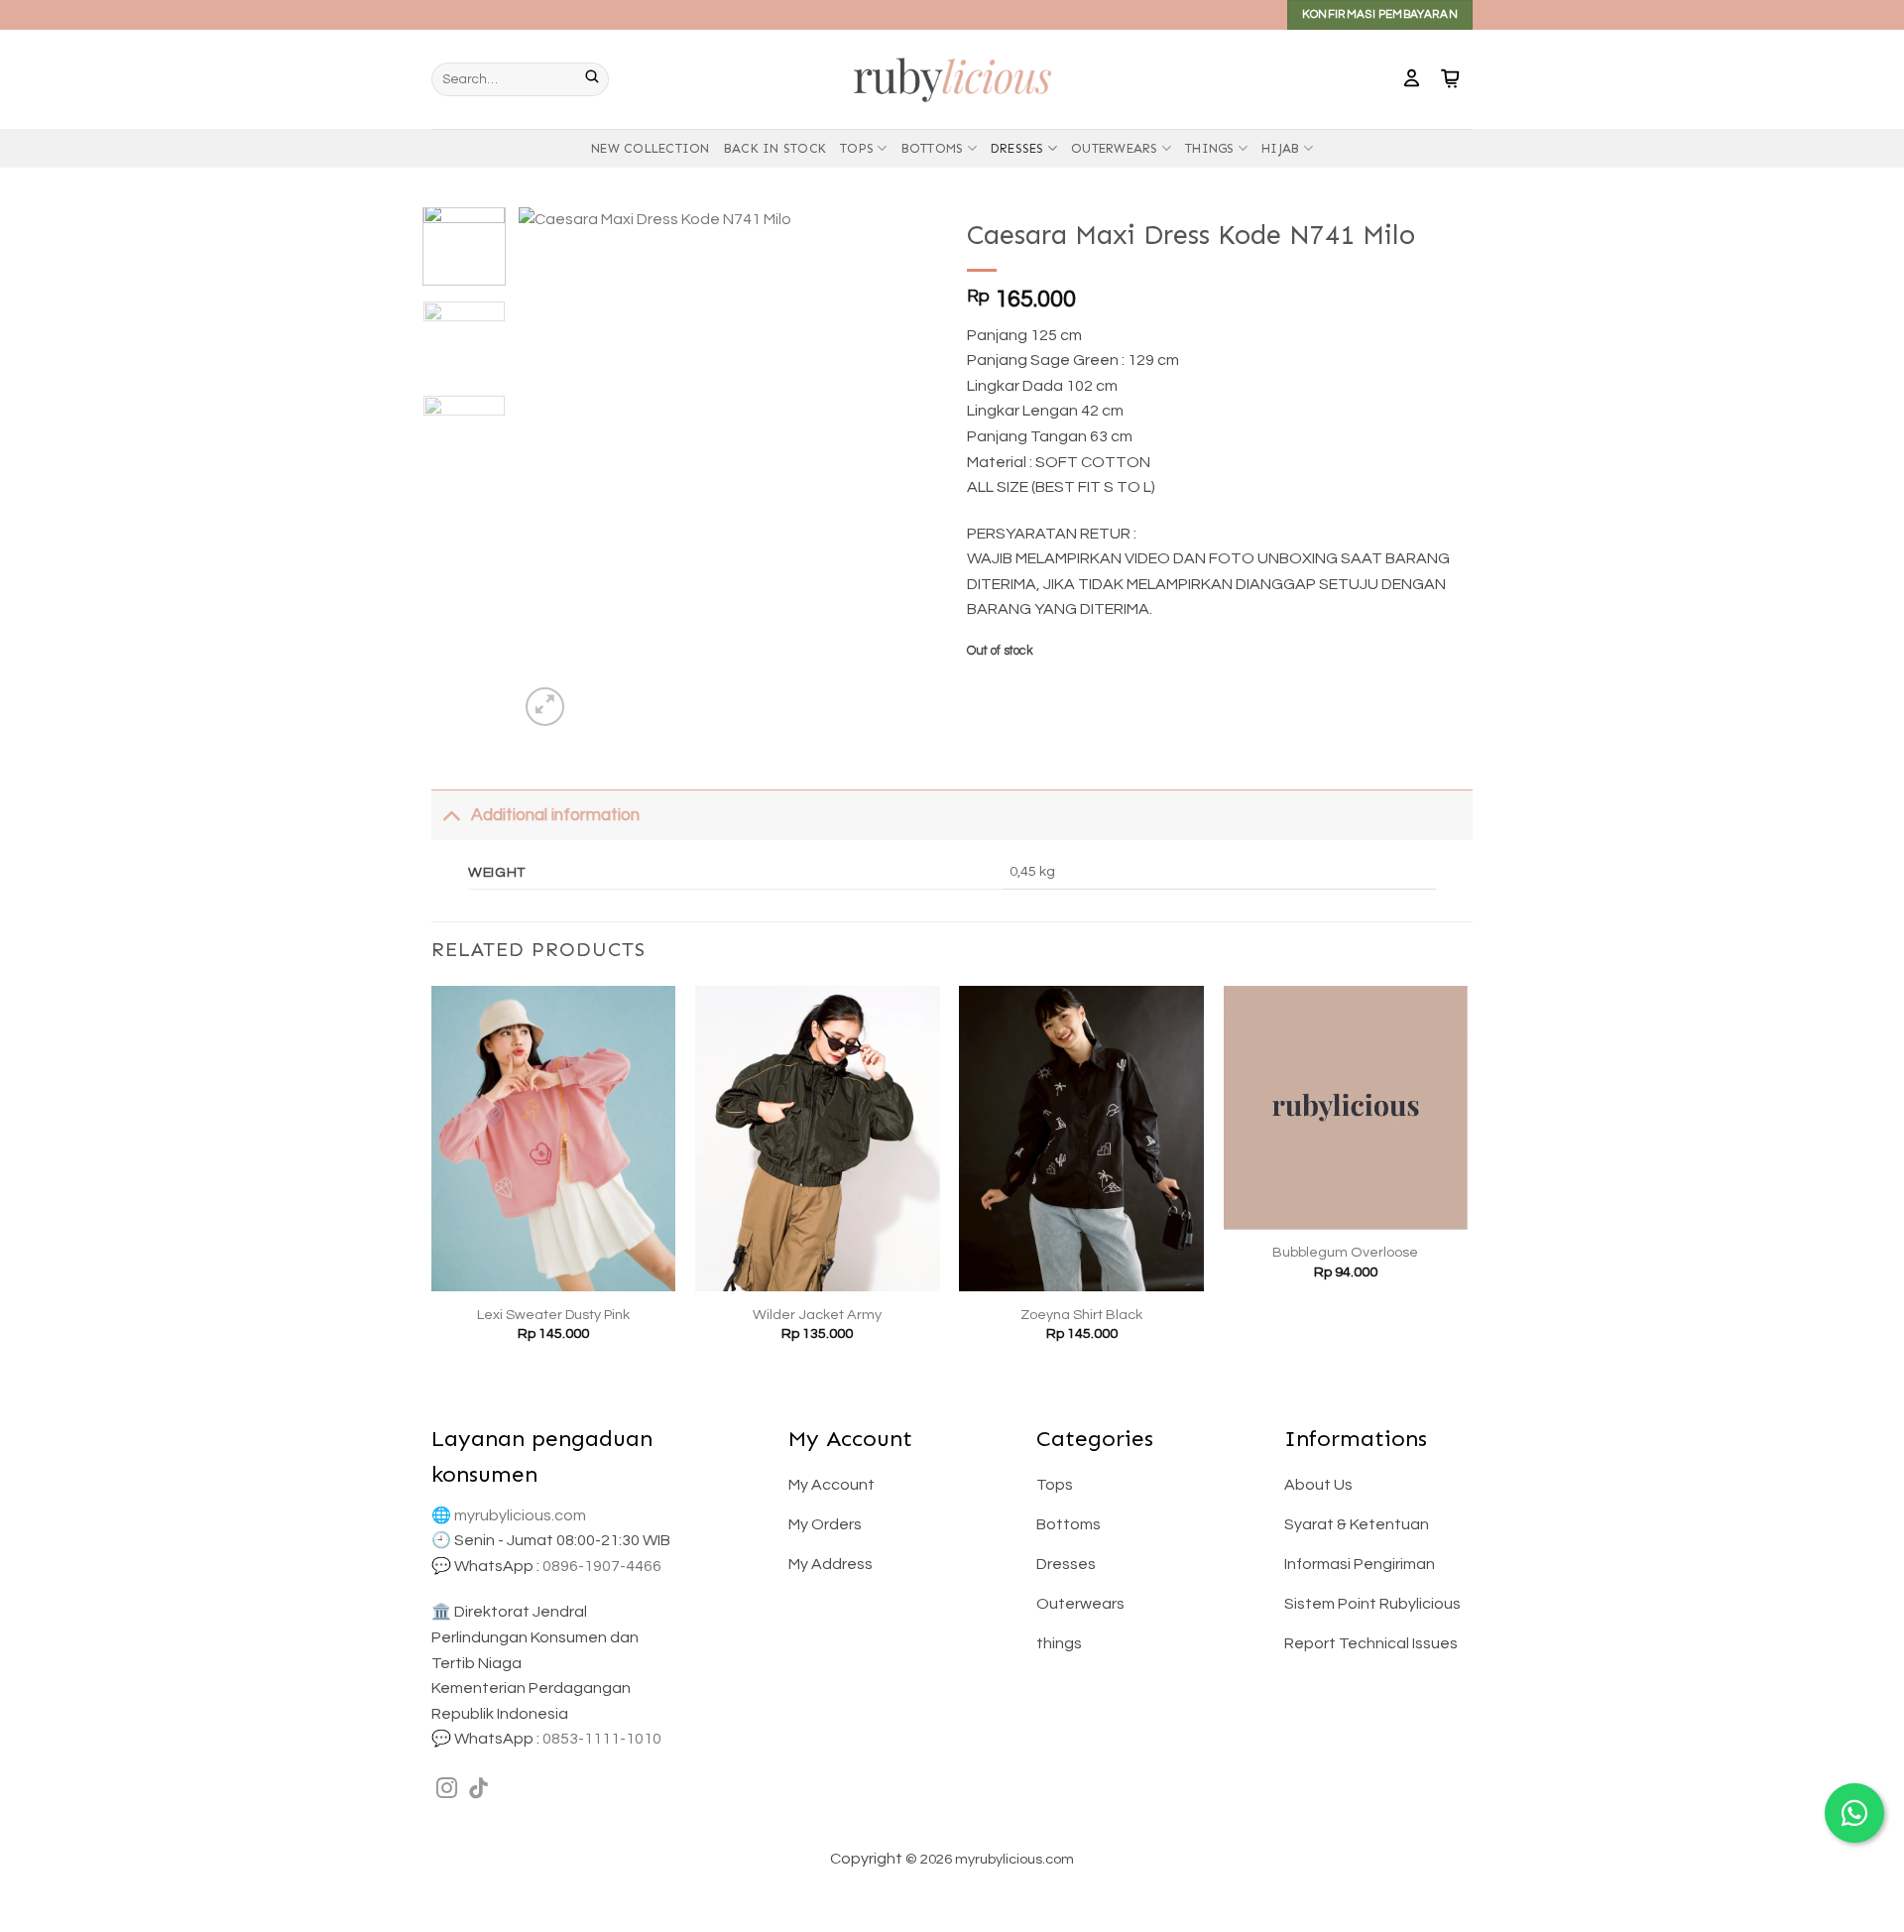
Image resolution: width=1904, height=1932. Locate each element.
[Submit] (597, 79)
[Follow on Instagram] (447, 1790)
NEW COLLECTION (651, 148)
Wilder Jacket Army (817, 1315)
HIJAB (1280, 148)
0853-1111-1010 (602, 1739)
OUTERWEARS (1115, 148)
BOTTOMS (933, 148)
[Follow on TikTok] (478, 1790)
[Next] (904, 469)
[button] (1412, 79)
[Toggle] (451, 815)
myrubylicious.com (520, 1515)
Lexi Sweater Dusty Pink (553, 1315)
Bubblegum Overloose (1345, 1252)
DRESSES (1017, 148)
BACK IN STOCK (775, 148)
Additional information (555, 815)
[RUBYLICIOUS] (952, 79)
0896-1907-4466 (602, 1566)
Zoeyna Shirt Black (1081, 1315)
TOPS (857, 148)
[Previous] (552, 469)
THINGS (1210, 148)
